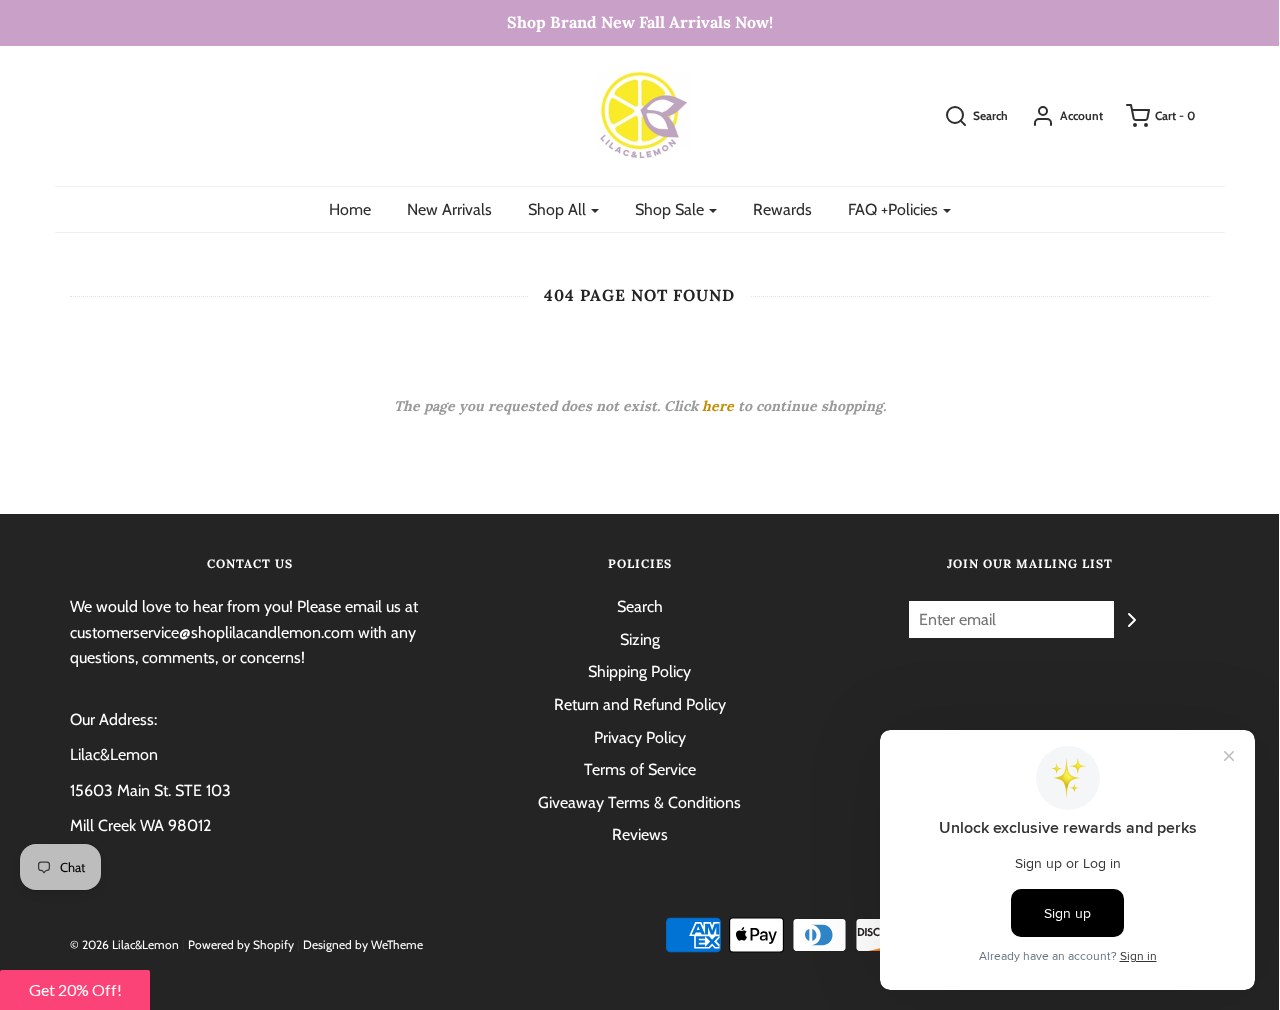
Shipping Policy (639, 671)
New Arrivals (449, 209)
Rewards (782, 209)
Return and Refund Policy (640, 704)
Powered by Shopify (241, 944)
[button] (75, 990)
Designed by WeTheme (363, 944)
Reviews (640, 834)
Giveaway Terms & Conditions (639, 802)
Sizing (640, 639)
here (718, 406)
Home (350, 209)
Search (640, 606)
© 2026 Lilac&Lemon (124, 944)
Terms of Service (640, 769)
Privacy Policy (640, 737)
